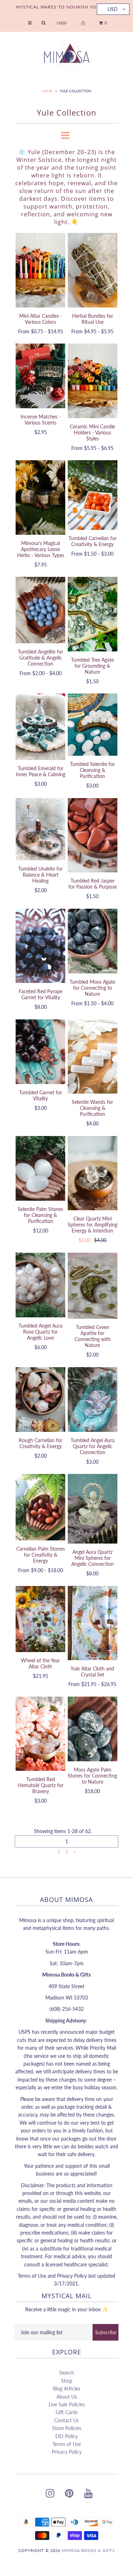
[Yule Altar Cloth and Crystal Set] (93, 1623)
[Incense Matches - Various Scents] (41, 376)
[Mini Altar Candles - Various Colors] (41, 270)
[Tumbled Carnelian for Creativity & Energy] (93, 495)
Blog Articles (66, 2388)
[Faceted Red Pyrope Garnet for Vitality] (41, 946)
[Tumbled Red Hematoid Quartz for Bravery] (41, 1734)
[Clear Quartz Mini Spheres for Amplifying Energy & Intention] (93, 1173)
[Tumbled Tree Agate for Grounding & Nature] (93, 614)
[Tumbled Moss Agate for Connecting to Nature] (93, 941)
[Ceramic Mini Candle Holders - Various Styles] (93, 381)
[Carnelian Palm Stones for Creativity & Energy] (41, 1507)
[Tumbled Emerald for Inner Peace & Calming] (41, 727)
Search (67, 2373)
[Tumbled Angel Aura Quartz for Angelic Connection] (93, 1400)
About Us (67, 2397)
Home (47, 91)
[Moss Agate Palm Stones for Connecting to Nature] (93, 1729)
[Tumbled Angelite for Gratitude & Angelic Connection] (41, 610)
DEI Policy (66, 2436)
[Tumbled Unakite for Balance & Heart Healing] (41, 829)
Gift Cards (67, 2412)
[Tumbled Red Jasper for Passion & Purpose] (93, 835)
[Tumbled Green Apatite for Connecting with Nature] (93, 1286)
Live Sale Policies (67, 2404)
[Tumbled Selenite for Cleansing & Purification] (93, 725)
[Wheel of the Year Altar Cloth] (41, 1619)
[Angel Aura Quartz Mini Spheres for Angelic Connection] (93, 1509)
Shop (67, 2381)
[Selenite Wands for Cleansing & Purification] (93, 1057)
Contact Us (66, 2420)
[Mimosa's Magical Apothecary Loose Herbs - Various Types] (41, 497)
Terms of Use (67, 2444)
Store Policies (67, 2428)
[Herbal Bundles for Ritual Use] (93, 270)
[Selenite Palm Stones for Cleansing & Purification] (41, 1168)
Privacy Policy (67, 2452)
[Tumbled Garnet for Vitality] (41, 1052)
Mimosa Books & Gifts (88, 2550)
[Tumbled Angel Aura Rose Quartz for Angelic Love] (41, 1285)
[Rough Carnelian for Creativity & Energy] (41, 1400)
